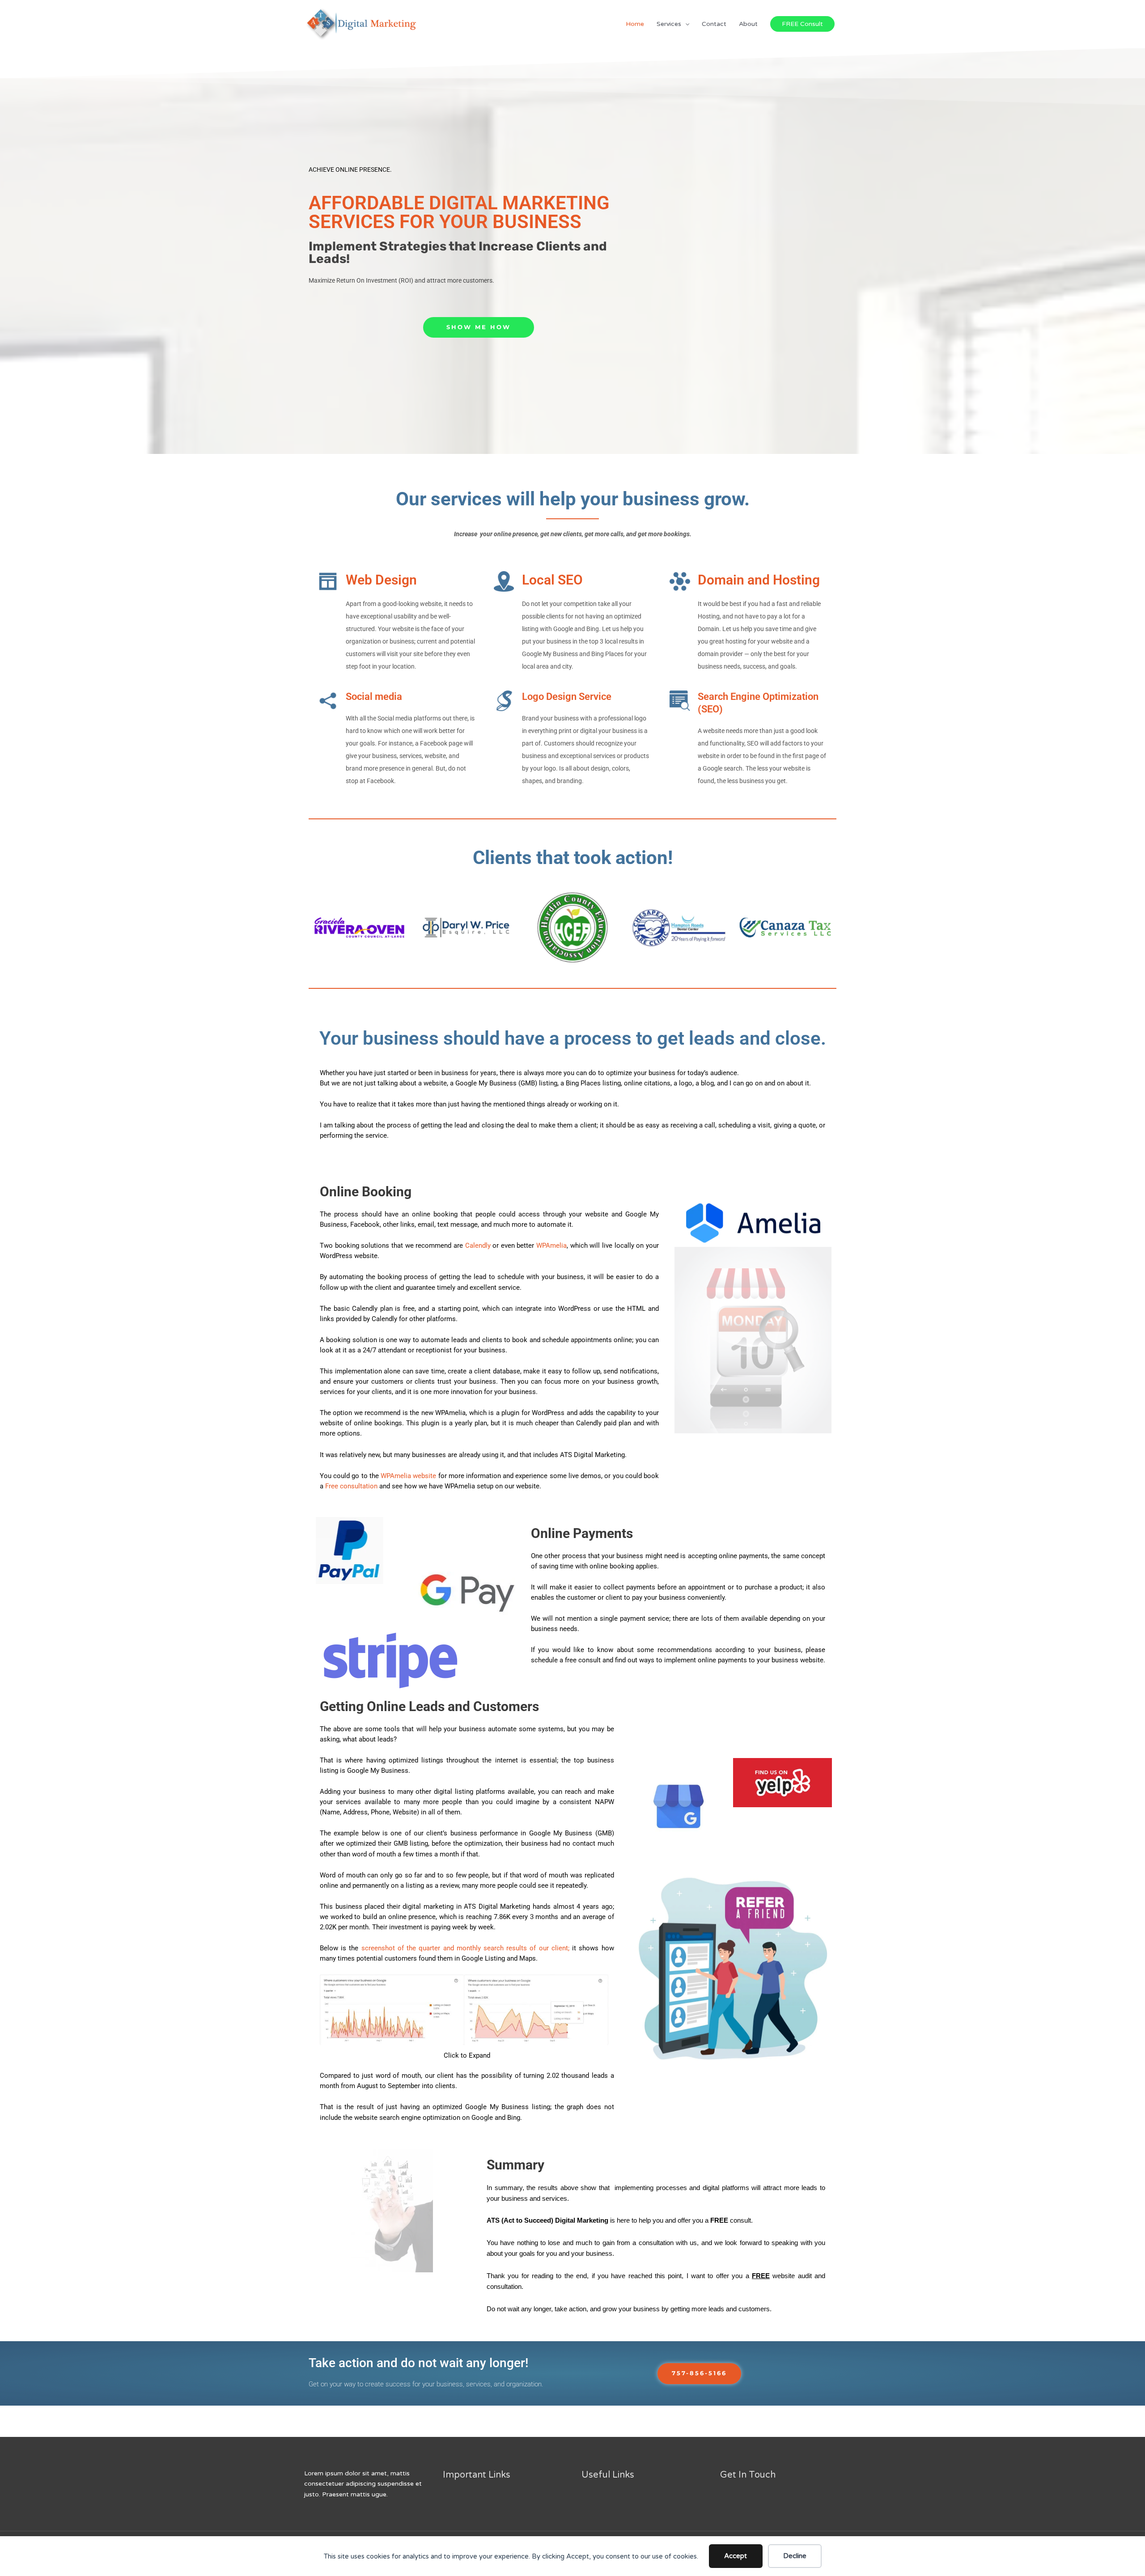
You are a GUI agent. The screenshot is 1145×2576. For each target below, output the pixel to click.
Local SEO (552, 580)
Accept (736, 2556)
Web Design (381, 580)
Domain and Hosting (759, 580)
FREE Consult (802, 24)
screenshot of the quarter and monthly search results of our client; (467, 1948)
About (748, 24)
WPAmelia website (408, 1476)
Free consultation (351, 1486)
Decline (795, 2556)
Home (635, 24)
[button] (318, 928)
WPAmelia (551, 1246)
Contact (714, 24)
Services (669, 24)
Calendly (478, 1246)
